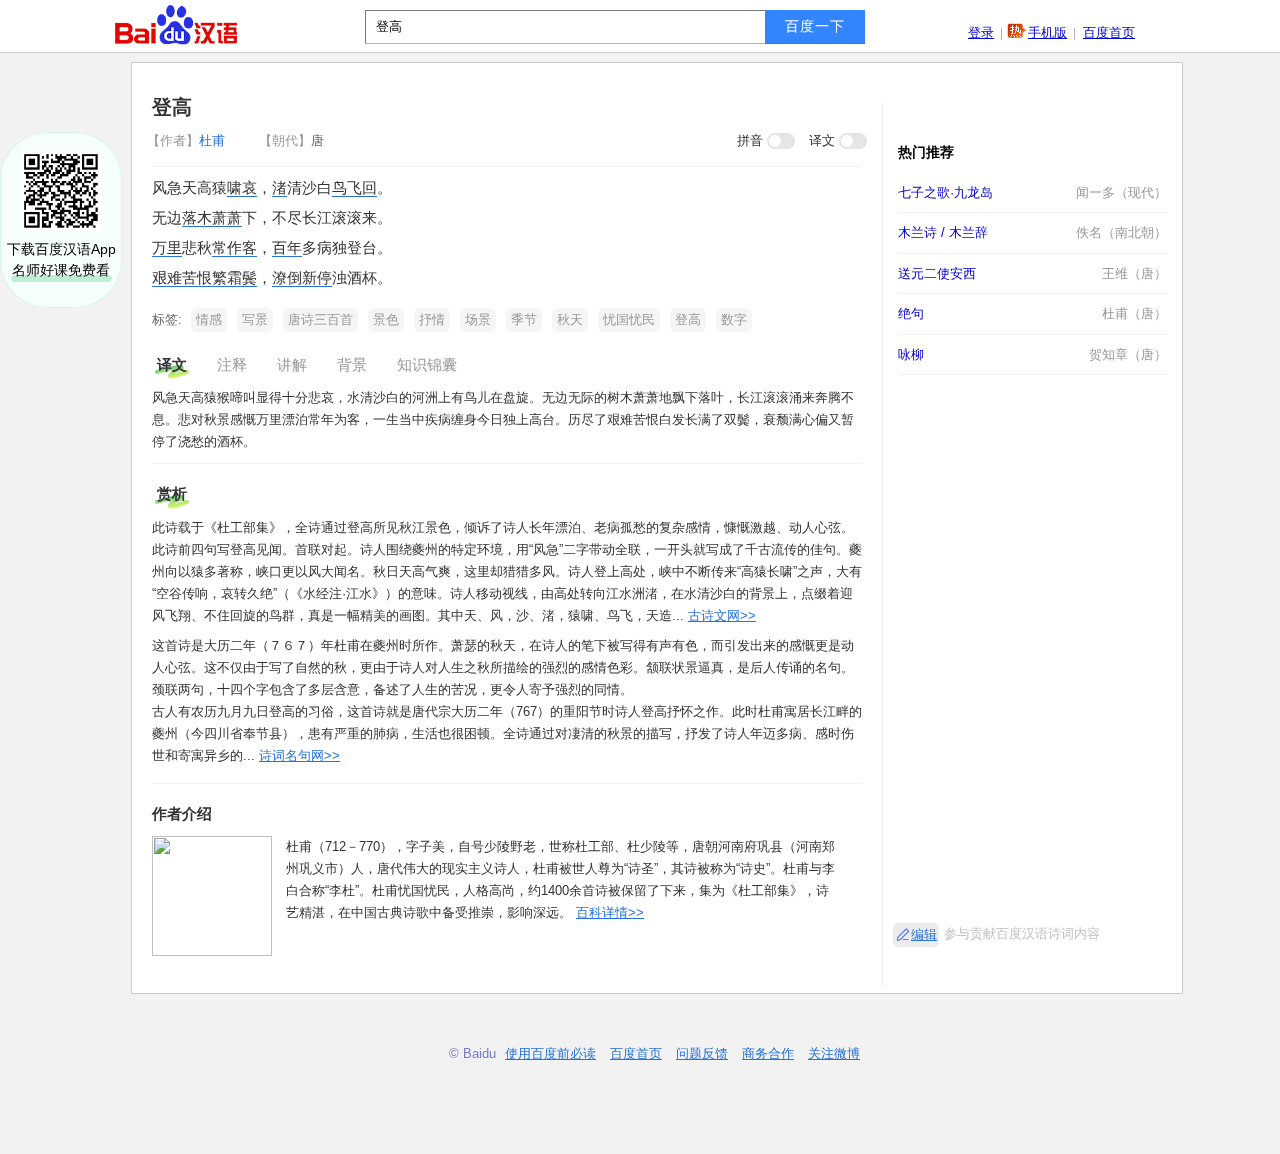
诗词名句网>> (299, 755)
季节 (524, 319)
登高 (688, 319)
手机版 (1047, 32)
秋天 (570, 319)
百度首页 (1109, 32)
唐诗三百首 (320, 319)
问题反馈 (702, 1053)
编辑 (924, 934)
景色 (386, 319)
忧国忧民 (629, 319)
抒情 (432, 319)
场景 (478, 319)
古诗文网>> (722, 615)
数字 (734, 319)
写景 (255, 319)
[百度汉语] (176, 25)
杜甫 (188, 140)
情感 (209, 319)
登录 (981, 32)
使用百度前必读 (550, 1053)
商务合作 (768, 1053)
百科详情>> (610, 912)
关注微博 (834, 1053)
